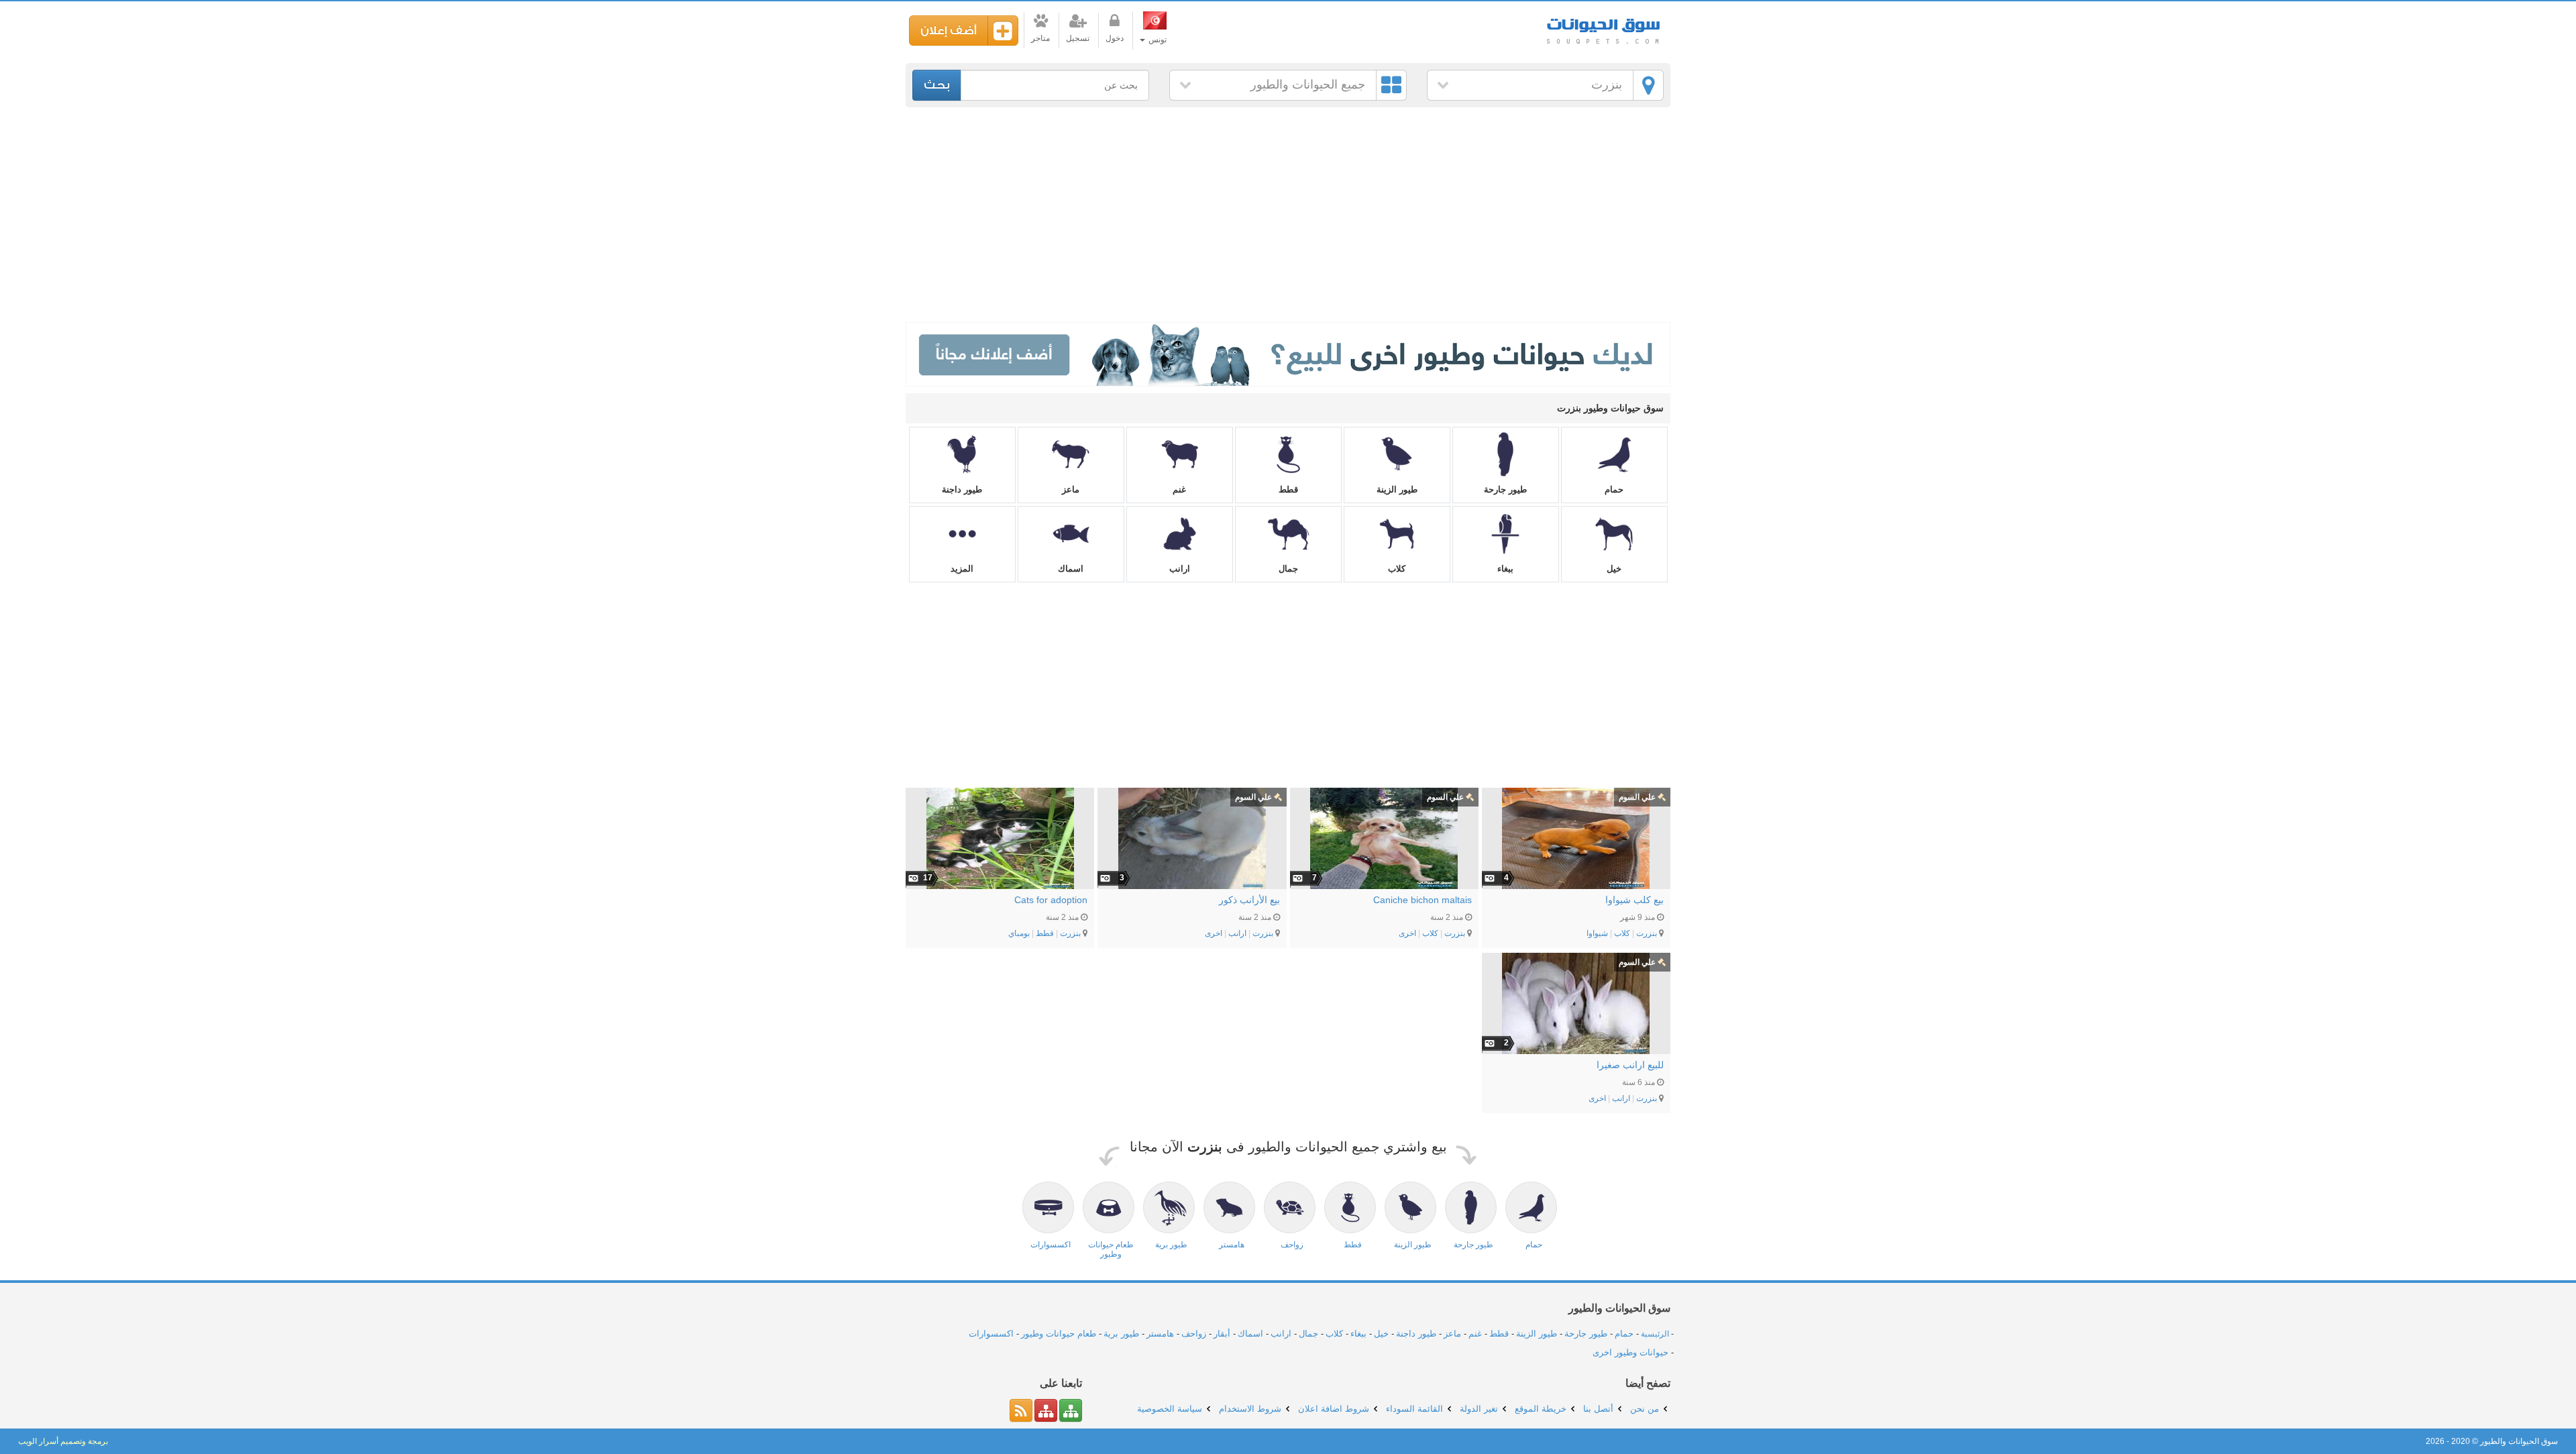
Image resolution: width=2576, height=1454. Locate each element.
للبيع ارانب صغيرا (1630, 1065)
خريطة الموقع (1541, 1409)
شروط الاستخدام (1250, 1409)
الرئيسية (1655, 1334)
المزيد (962, 569)
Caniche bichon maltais (1423, 900)
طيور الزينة (1397, 489)
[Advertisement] (1288, 215)
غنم (1179, 489)
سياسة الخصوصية (1170, 1409)
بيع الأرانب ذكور (1249, 900)
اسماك (1071, 569)
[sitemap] (1071, 1410)
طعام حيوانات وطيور (1059, 1334)
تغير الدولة (1479, 1409)
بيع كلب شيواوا (1634, 900)
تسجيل (1078, 38)
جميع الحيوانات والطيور (1308, 85)
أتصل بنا (1598, 1409)
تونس (1157, 40)
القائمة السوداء (1414, 1409)
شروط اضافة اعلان (1334, 1409)
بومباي (1019, 933)
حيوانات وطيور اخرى (1630, 1352)
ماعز (1071, 489)
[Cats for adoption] (1000, 838)
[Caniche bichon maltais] (1384, 838)
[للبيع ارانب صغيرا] (1576, 1003)
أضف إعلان (949, 31)
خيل (1614, 569)
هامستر (1160, 1334)
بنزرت (1607, 85)
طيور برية (1121, 1334)
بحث (937, 85)
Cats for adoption (1051, 900)
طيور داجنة (962, 489)
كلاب (1397, 569)
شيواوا (1597, 933)
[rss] (1021, 1410)
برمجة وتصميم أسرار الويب (63, 1441)
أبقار (1222, 1334)
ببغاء (1505, 569)
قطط (1288, 489)
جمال (1288, 569)
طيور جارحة (1505, 489)
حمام (1614, 489)
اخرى (1407, 933)
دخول (1115, 38)
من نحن (1645, 1409)
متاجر (1040, 38)
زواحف (1194, 1334)
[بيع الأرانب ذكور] (1192, 838)
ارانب (1180, 569)
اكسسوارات (991, 1334)
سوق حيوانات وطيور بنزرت (1603, 27)
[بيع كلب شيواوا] (1576, 838)
